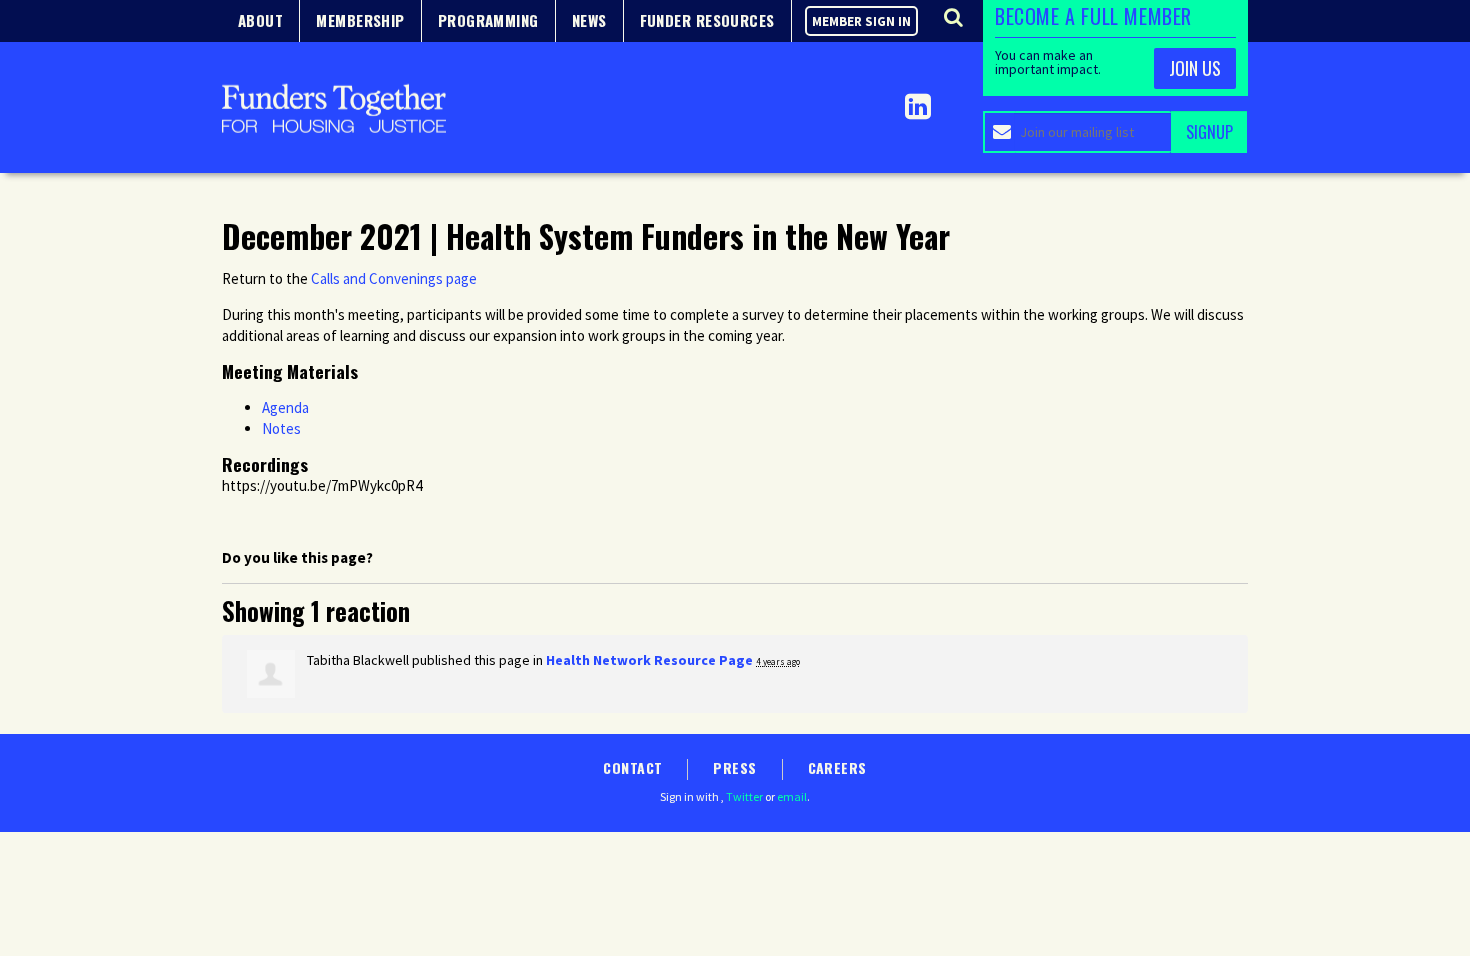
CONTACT (632, 767)
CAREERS (837, 767)
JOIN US (1195, 68)
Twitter (744, 796)
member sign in (861, 21)
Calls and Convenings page (394, 278)
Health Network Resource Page (649, 660)
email (792, 796)
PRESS (734, 767)
